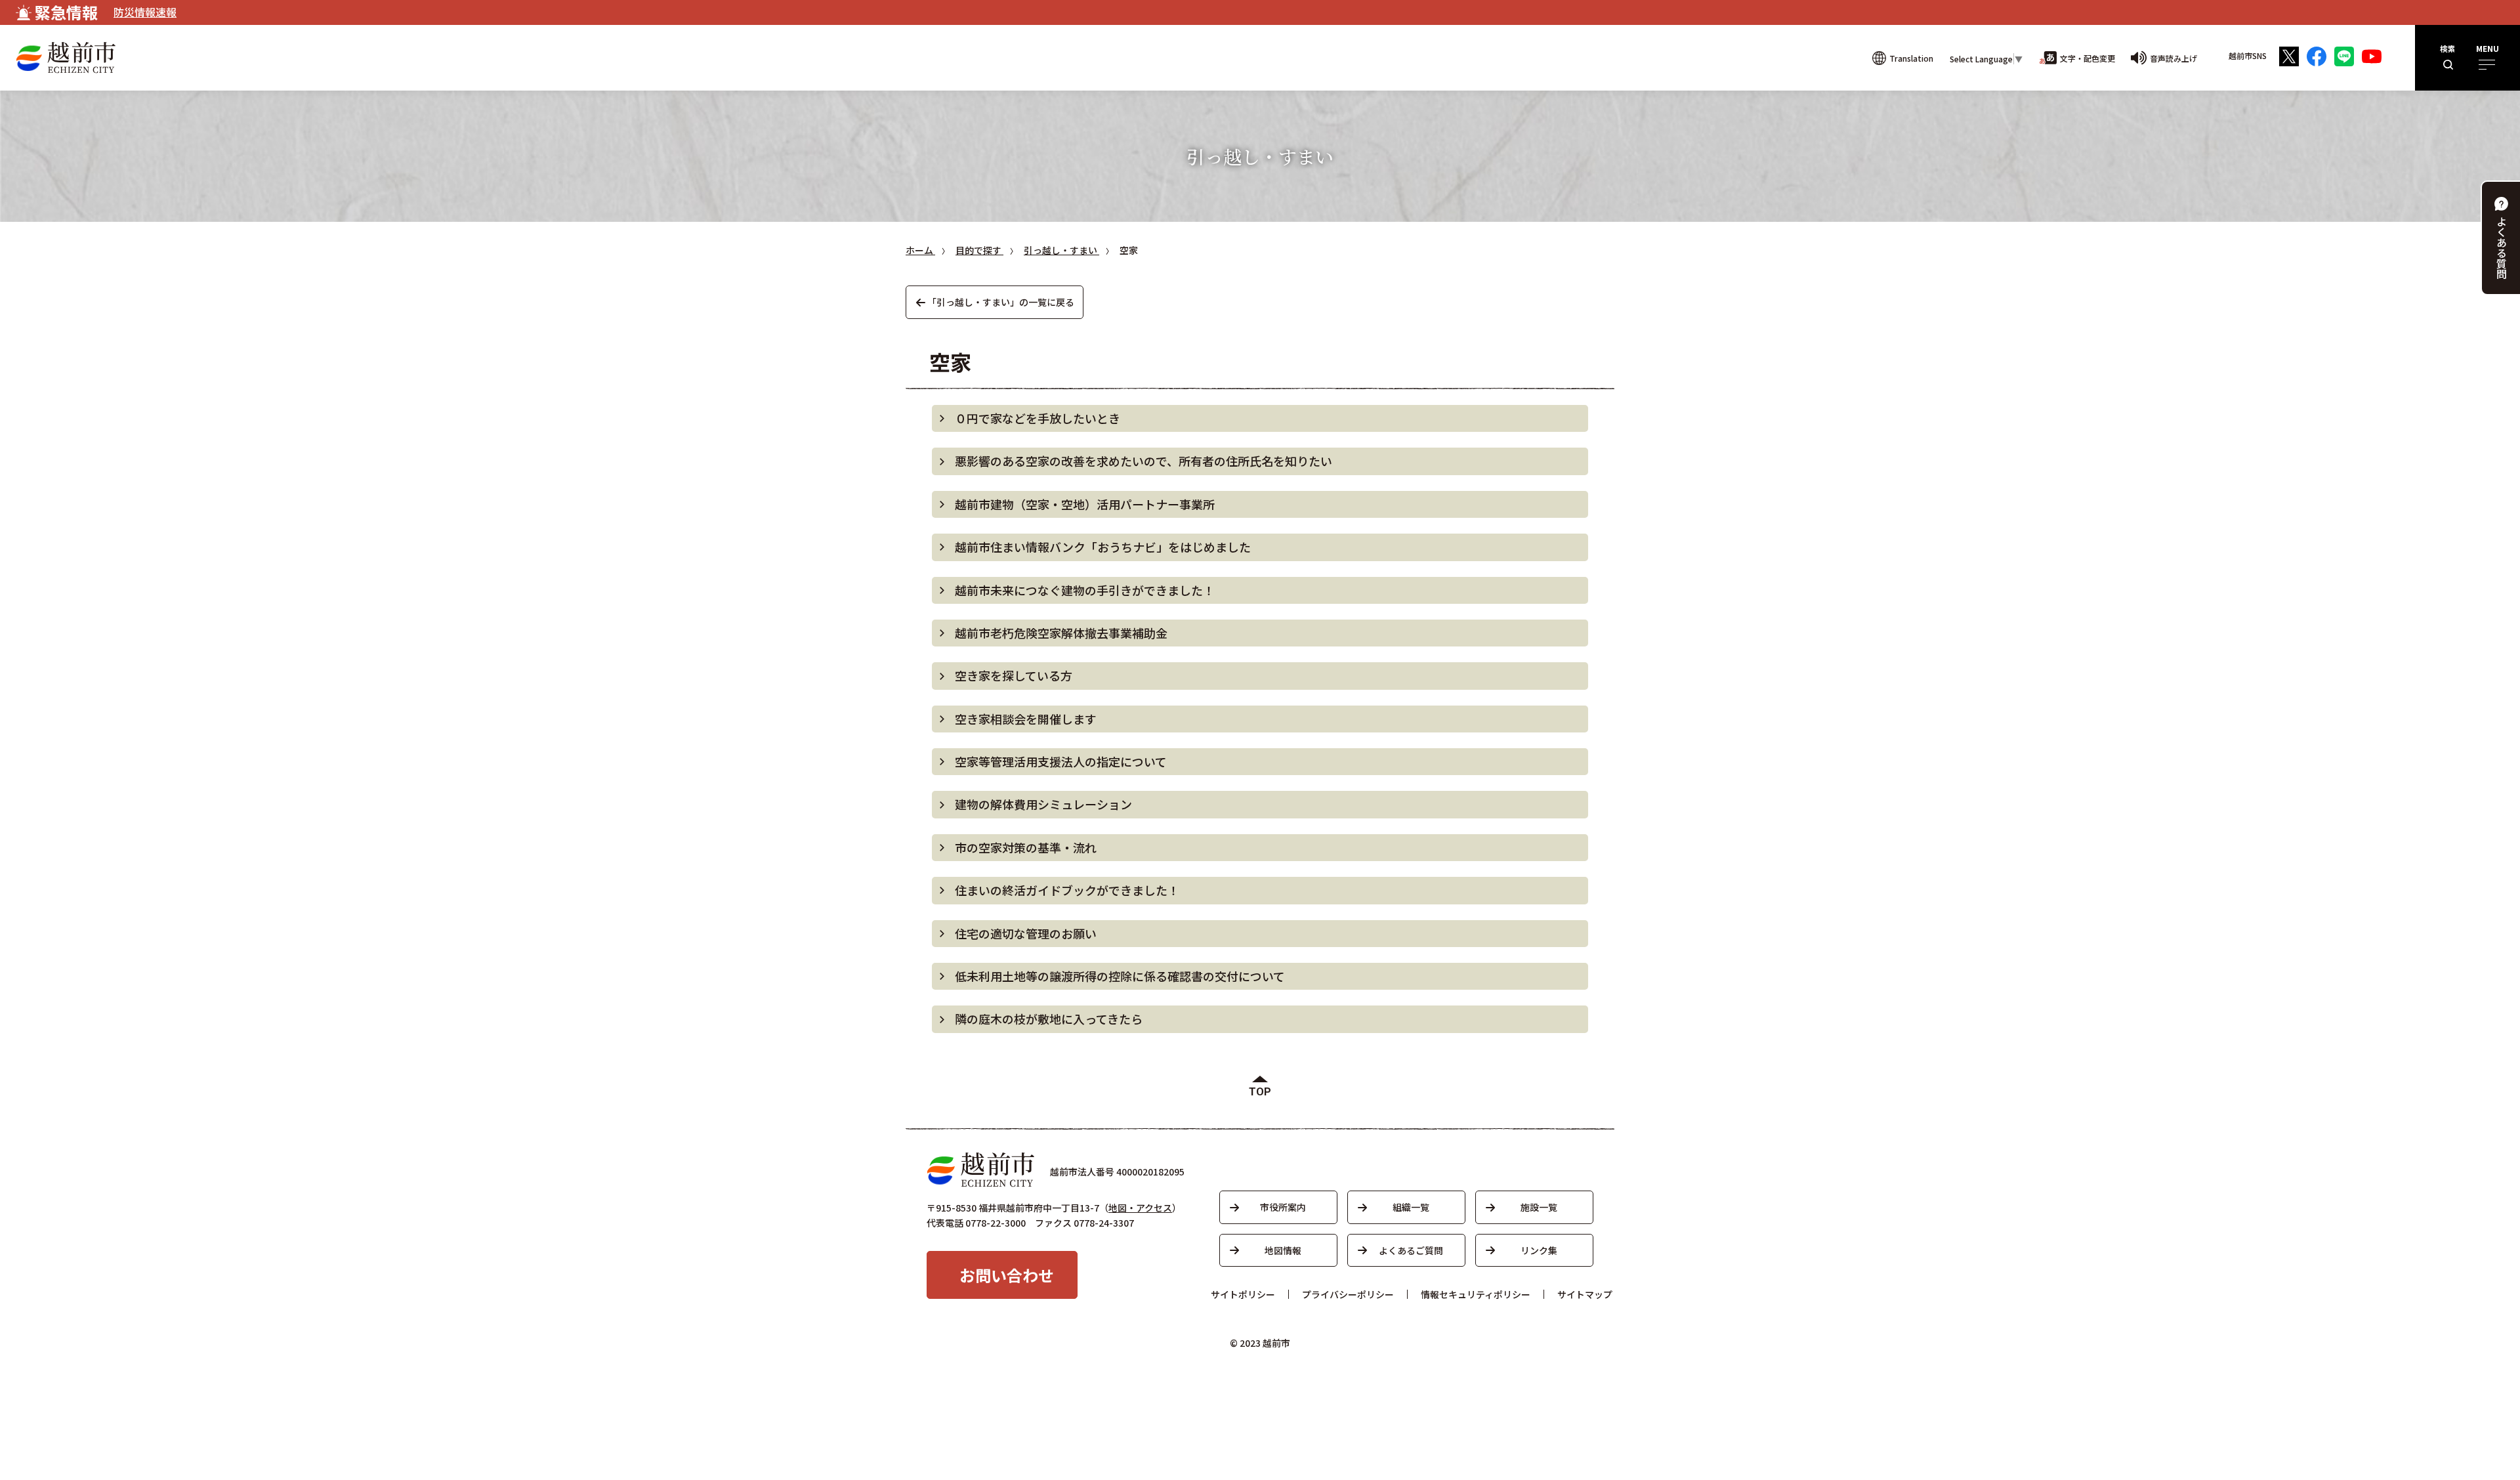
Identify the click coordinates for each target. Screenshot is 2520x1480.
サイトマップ (1585, 1294)
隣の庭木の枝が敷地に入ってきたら (1049, 1019)
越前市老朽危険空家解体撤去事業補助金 (1061, 633)
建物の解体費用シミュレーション (1043, 804)
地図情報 (1283, 1250)
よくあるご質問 (1411, 1250)
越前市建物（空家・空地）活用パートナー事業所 (1085, 504)
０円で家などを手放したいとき (1038, 418)
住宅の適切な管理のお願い (1026, 933)
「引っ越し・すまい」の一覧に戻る (1001, 302)
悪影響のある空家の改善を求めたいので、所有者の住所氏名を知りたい (1144, 461)
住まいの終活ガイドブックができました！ (1067, 890)
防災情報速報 (145, 12)
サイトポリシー (1243, 1294)
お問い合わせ (1007, 1275)
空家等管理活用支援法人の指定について (1061, 761)
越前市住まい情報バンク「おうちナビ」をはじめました (1103, 547)
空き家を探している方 (1014, 675)
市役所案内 (1283, 1207)
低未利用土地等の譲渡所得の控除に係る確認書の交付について (1120, 976)
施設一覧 (1539, 1207)
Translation (1911, 58)
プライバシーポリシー (1348, 1294)
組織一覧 (1411, 1207)
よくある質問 (2502, 247)
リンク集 (1539, 1250)
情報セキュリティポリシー (1476, 1294)
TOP (1260, 1092)
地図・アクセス (1140, 1208)
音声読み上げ (2173, 58)
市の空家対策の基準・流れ (1026, 847)
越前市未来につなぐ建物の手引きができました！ (1085, 590)
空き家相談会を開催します (1026, 719)
